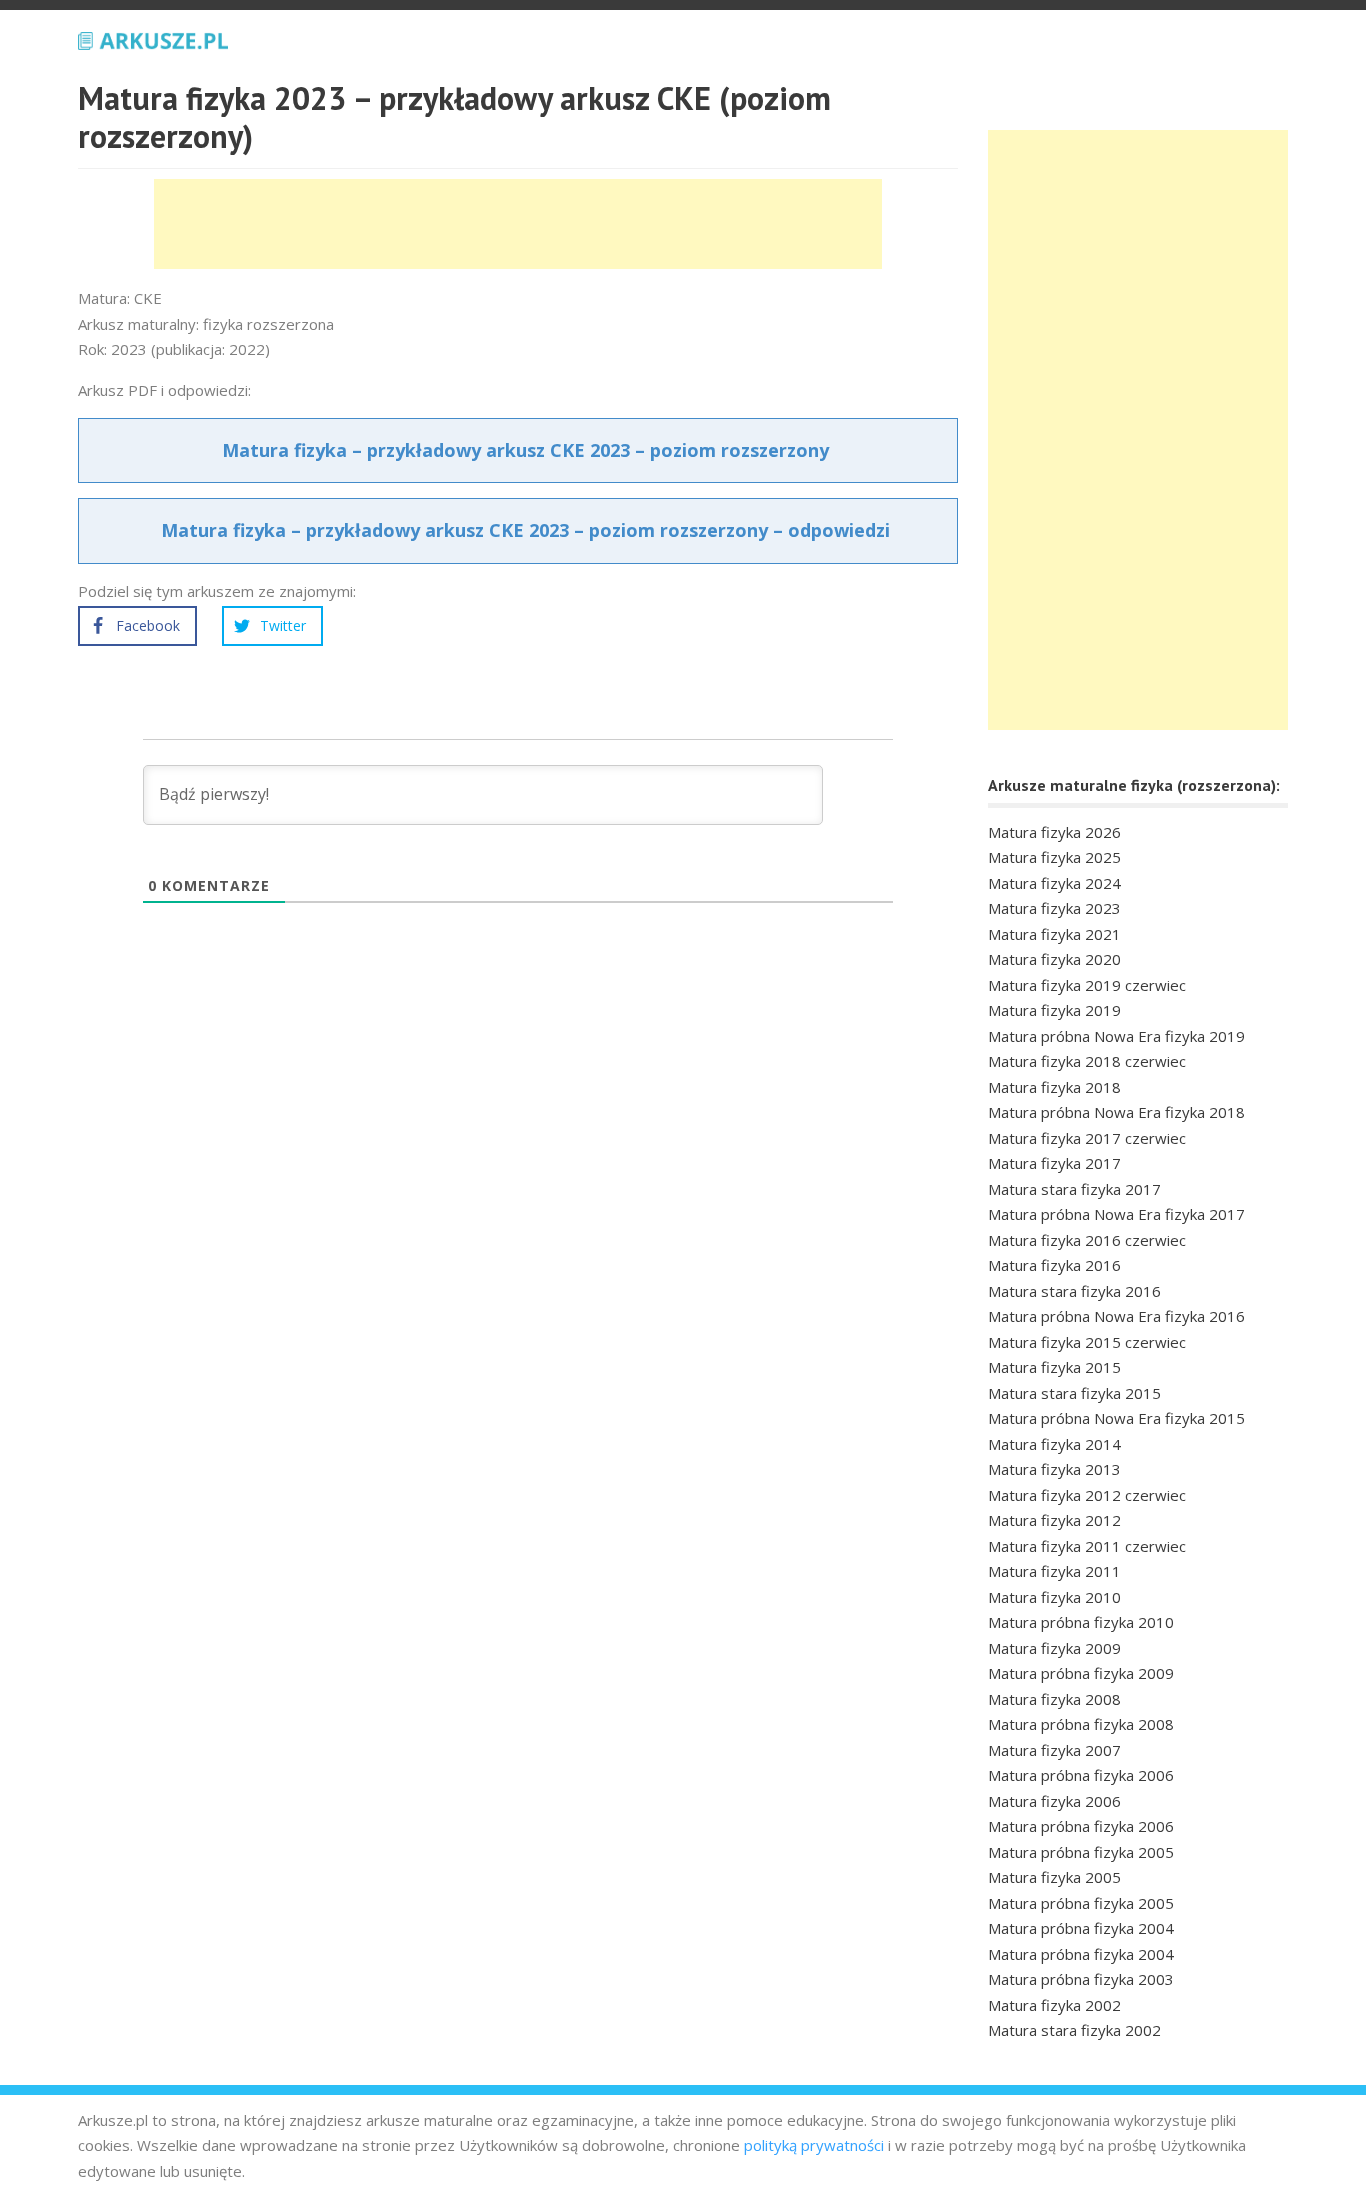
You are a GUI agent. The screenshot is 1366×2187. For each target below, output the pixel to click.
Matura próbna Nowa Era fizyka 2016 (1116, 1316)
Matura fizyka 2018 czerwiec (1087, 1061)
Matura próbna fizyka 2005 (1081, 1852)
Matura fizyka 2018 (1054, 1087)
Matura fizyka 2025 (1054, 857)
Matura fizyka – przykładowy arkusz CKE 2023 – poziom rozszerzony (525, 450)
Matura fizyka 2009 (1054, 1648)
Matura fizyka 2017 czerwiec (1087, 1138)
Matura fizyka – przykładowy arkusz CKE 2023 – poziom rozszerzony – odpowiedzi (525, 530)
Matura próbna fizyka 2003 (1081, 1979)
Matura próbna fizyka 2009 (1081, 1673)
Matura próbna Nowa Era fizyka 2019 (1116, 1036)
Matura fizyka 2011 (1054, 1571)
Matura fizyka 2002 (1054, 2005)
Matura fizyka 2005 (1054, 1877)
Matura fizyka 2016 (1054, 1265)
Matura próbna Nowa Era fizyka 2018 (1116, 1112)
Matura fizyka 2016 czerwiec (1087, 1240)
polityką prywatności (814, 2145)
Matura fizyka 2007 (1054, 1750)
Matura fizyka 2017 (1054, 1163)
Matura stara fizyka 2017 (1074, 1189)
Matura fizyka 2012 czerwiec (1087, 1495)
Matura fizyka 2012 (1054, 1520)
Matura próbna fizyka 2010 (1081, 1622)
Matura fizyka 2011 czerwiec (1087, 1546)
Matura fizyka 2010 (1054, 1597)
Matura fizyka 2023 (1054, 908)
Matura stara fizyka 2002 (1074, 2030)
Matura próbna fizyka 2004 (1081, 1928)
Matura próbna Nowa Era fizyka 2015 (1116, 1418)
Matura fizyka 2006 (1054, 1801)
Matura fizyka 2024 (1054, 883)
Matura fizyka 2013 (1054, 1469)
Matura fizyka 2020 (1054, 959)
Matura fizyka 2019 (1054, 1010)
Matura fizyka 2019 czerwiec (1087, 985)
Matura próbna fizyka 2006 (1081, 1775)
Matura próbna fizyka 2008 (1081, 1724)
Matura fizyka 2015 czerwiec (1087, 1342)
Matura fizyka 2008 (1054, 1699)
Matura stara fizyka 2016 (1074, 1291)
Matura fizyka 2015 (1054, 1367)
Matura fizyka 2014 (1054, 1444)
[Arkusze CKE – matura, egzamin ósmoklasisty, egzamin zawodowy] (153, 38)
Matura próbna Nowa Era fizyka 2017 (1116, 1214)
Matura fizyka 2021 (1054, 934)
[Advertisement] (518, 224)
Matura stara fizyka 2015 (1074, 1393)
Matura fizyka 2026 (1054, 832)
